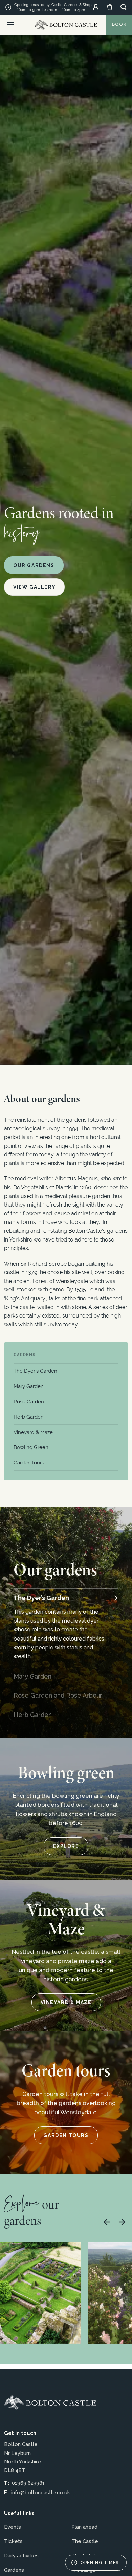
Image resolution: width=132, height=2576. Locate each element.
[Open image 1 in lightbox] (41, 2293)
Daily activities (21, 2556)
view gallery (34, 587)
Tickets (13, 2541)
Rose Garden (29, 1401)
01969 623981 (28, 2483)
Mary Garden (29, 1386)
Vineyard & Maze (33, 1432)
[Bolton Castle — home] (50, 2403)
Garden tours (29, 1463)
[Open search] (124, 7)
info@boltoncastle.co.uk (41, 2493)
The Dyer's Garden (35, 1371)
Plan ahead (84, 2527)
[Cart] (110, 7)
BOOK (119, 24)
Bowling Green (31, 1447)
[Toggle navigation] (10, 25)
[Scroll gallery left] (107, 2222)
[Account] (96, 7)
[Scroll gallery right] (122, 2222)
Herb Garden (29, 1417)
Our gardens (34, 565)
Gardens (25, 1355)
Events (13, 2527)
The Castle (85, 2541)
